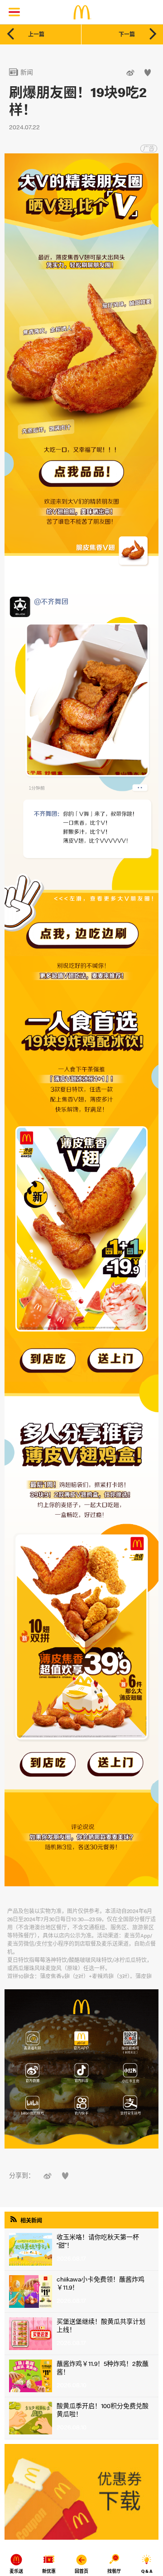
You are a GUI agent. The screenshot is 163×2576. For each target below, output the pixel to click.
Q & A (147, 2571)
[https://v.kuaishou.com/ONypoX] (81, 2105)
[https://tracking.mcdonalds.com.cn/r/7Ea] (81, 2042)
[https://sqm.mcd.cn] (30, 2042)
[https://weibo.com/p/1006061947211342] (30, 2073)
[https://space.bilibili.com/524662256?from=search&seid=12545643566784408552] (30, 2105)
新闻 (21, 72)
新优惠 (49, 2571)
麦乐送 (16, 2571)
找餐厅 (114, 2571)
